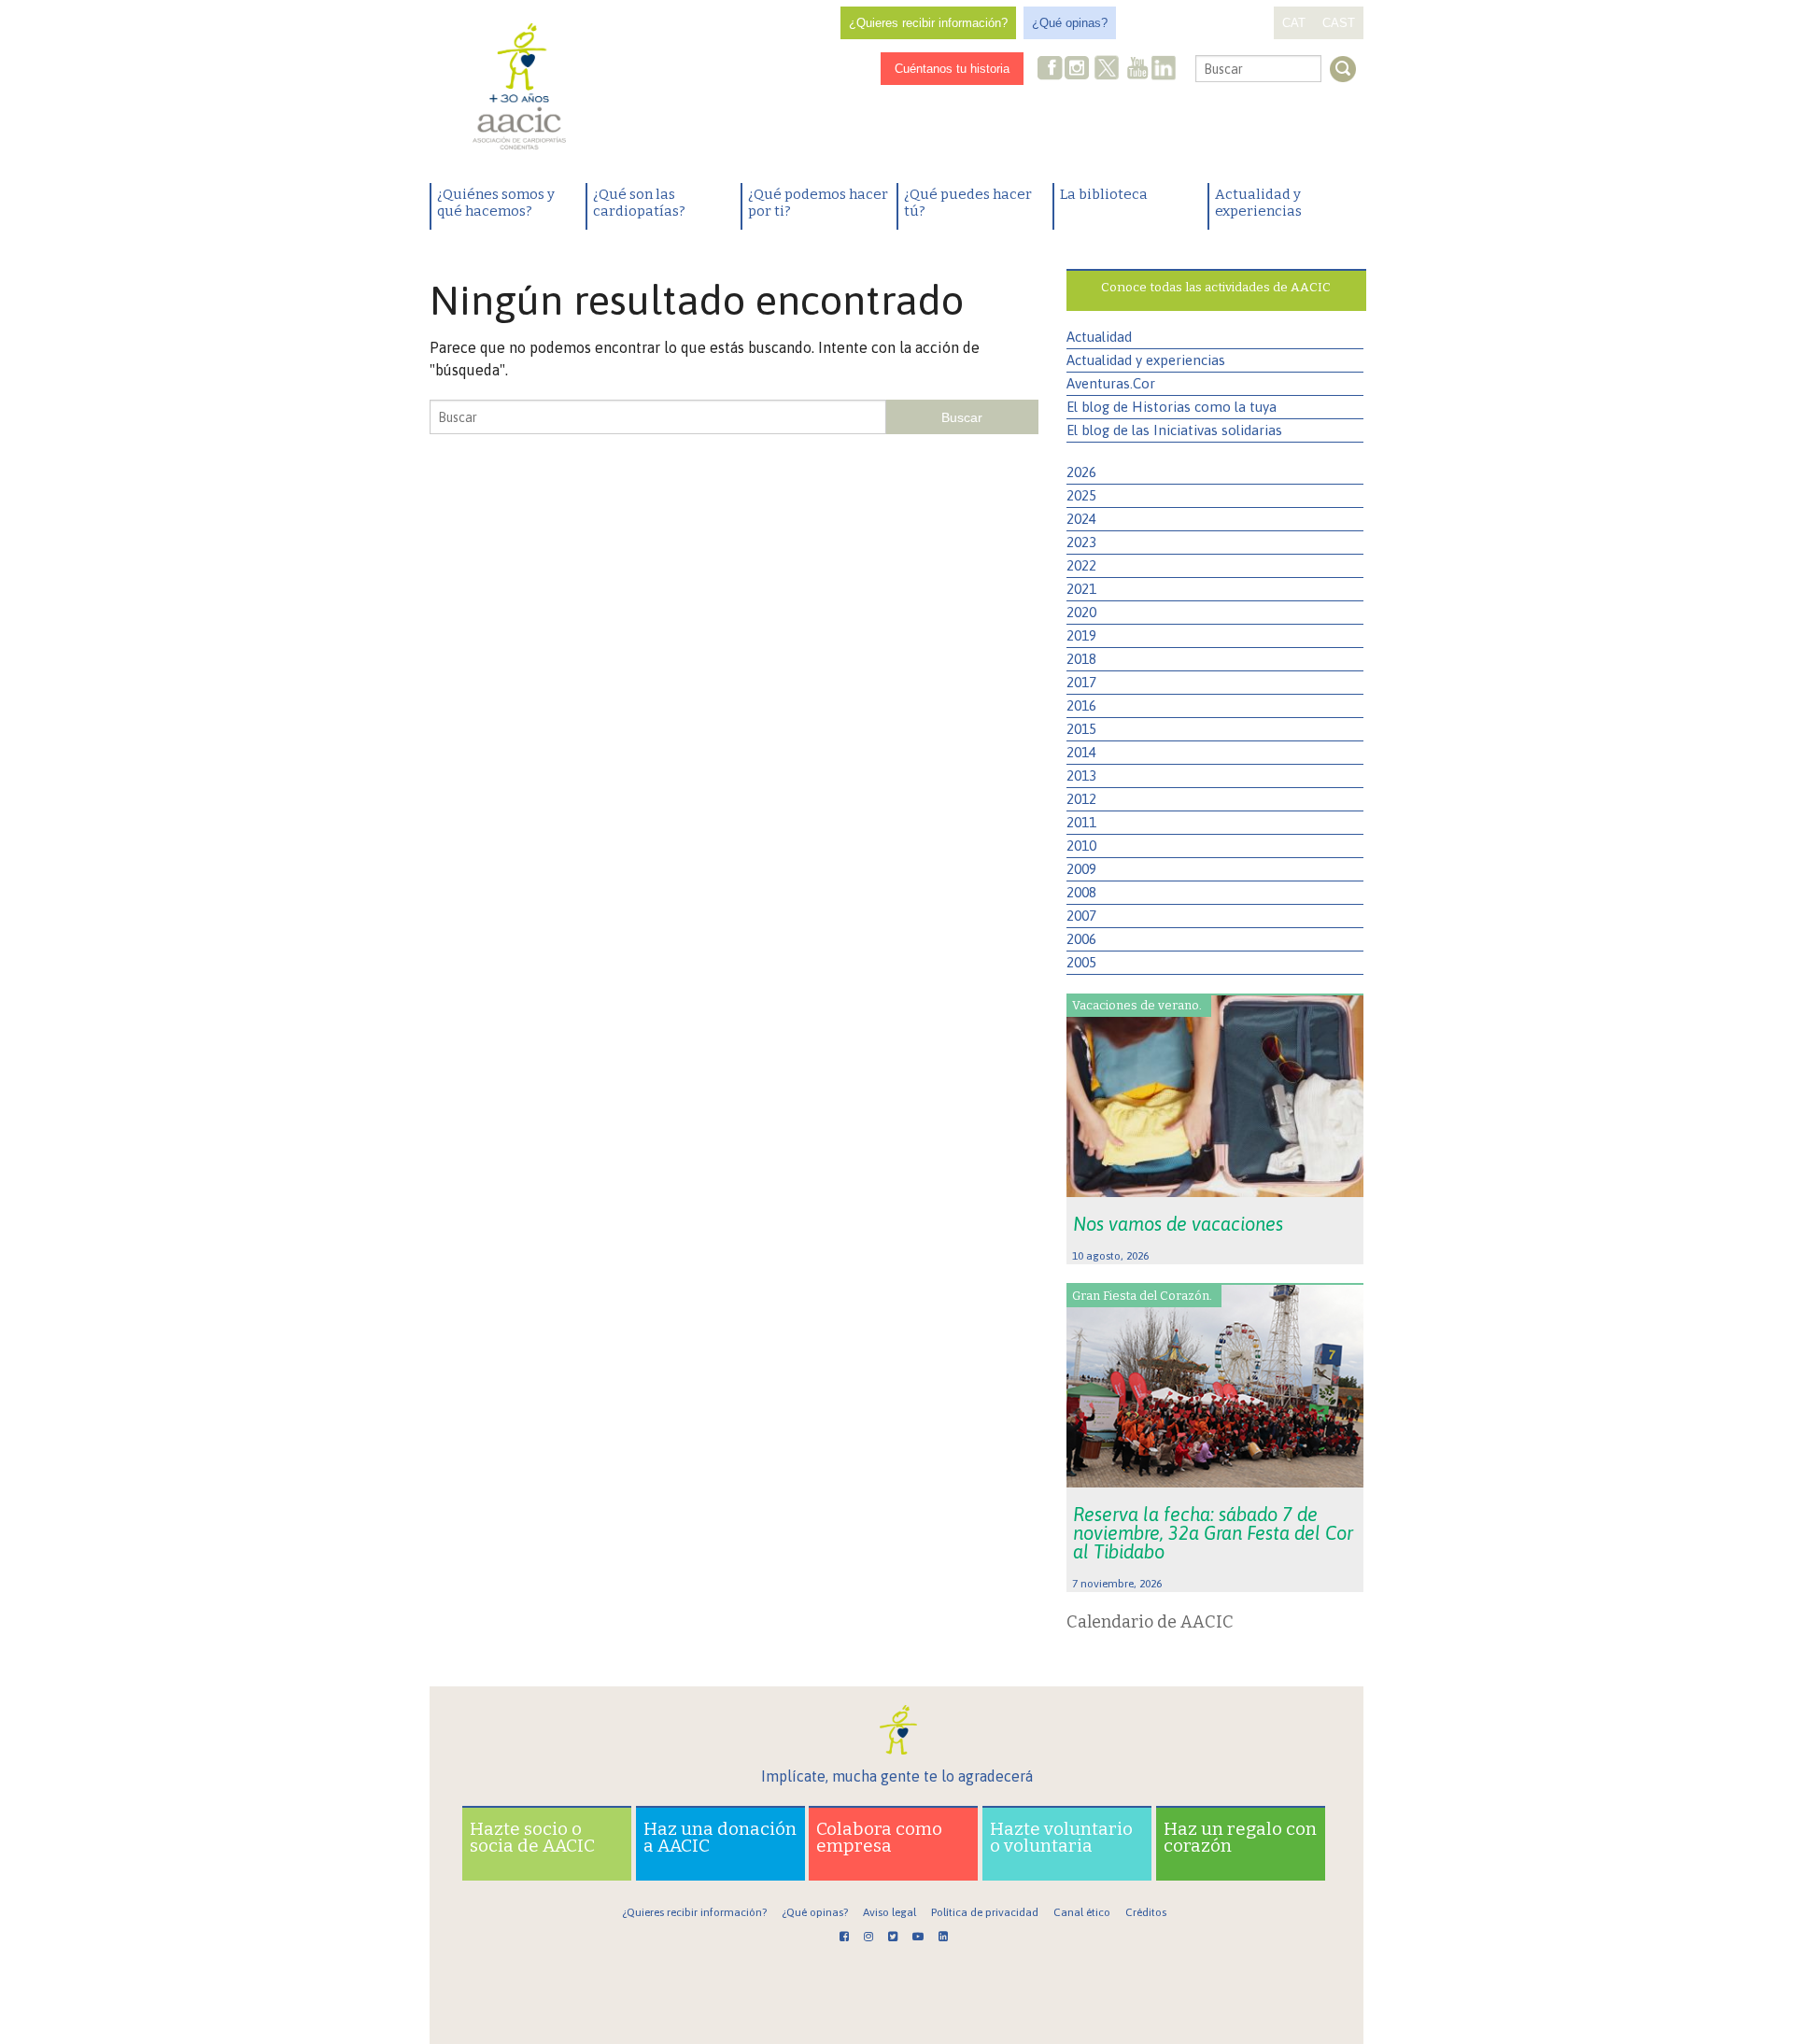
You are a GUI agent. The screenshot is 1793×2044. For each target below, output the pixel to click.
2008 (1081, 892)
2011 (1081, 822)
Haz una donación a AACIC (720, 1837)
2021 (1081, 589)
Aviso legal (889, 1912)
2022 (1081, 565)
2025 (1081, 495)
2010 (1081, 846)
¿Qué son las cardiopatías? (639, 203)
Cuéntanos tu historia (952, 69)
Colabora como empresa (879, 1837)
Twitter (1107, 70)
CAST (1339, 23)
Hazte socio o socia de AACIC (532, 1837)
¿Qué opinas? (1070, 23)
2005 (1081, 962)
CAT (1294, 23)
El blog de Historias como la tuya (1172, 407)
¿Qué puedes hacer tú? (968, 203)
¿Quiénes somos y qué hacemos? (496, 203)
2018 (1081, 659)
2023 (1081, 542)
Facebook (1051, 70)
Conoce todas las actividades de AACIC (1216, 287)
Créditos (1146, 1912)
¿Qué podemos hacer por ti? (818, 203)
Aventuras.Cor (1111, 383)
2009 (1081, 869)
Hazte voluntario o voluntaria (1061, 1837)
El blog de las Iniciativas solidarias (1174, 430)
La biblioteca (1104, 194)
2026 (1081, 472)
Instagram (1079, 70)
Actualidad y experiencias (1258, 203)
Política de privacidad (985, 1912)
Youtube (1137, 70)
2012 (1081, 799)
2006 (1081, 939)
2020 (1081, 612)
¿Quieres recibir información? (928, 23)
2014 (1081, 752)
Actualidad (1099, 337)
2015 (1081, 729)
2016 (1081, 705)
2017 (1081, 682)
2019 (1081, 635)
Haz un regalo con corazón (1240, 1837)
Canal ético (1082, 1912)
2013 (1081, 775)
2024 (1081, 519)
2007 (1081, 916)
